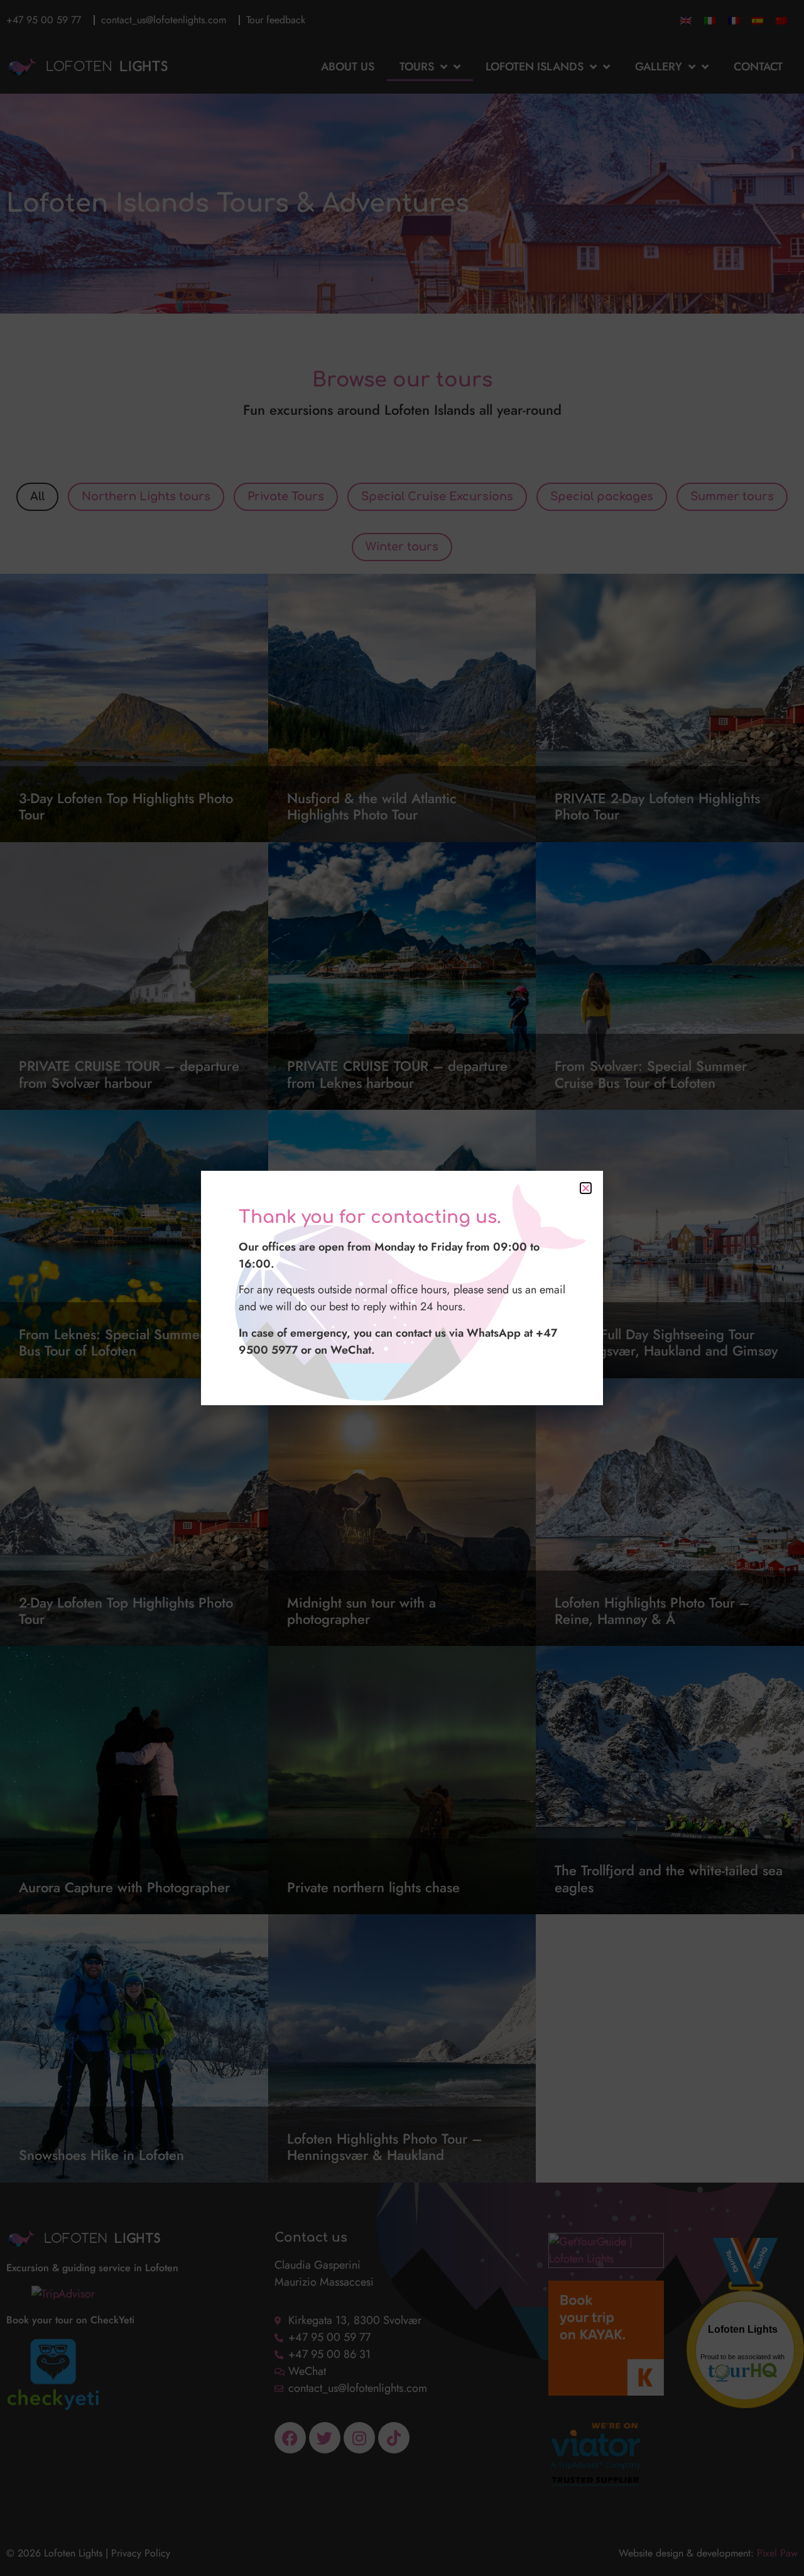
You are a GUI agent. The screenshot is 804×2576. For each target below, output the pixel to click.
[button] (586, 1188)
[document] (402, 1288)
